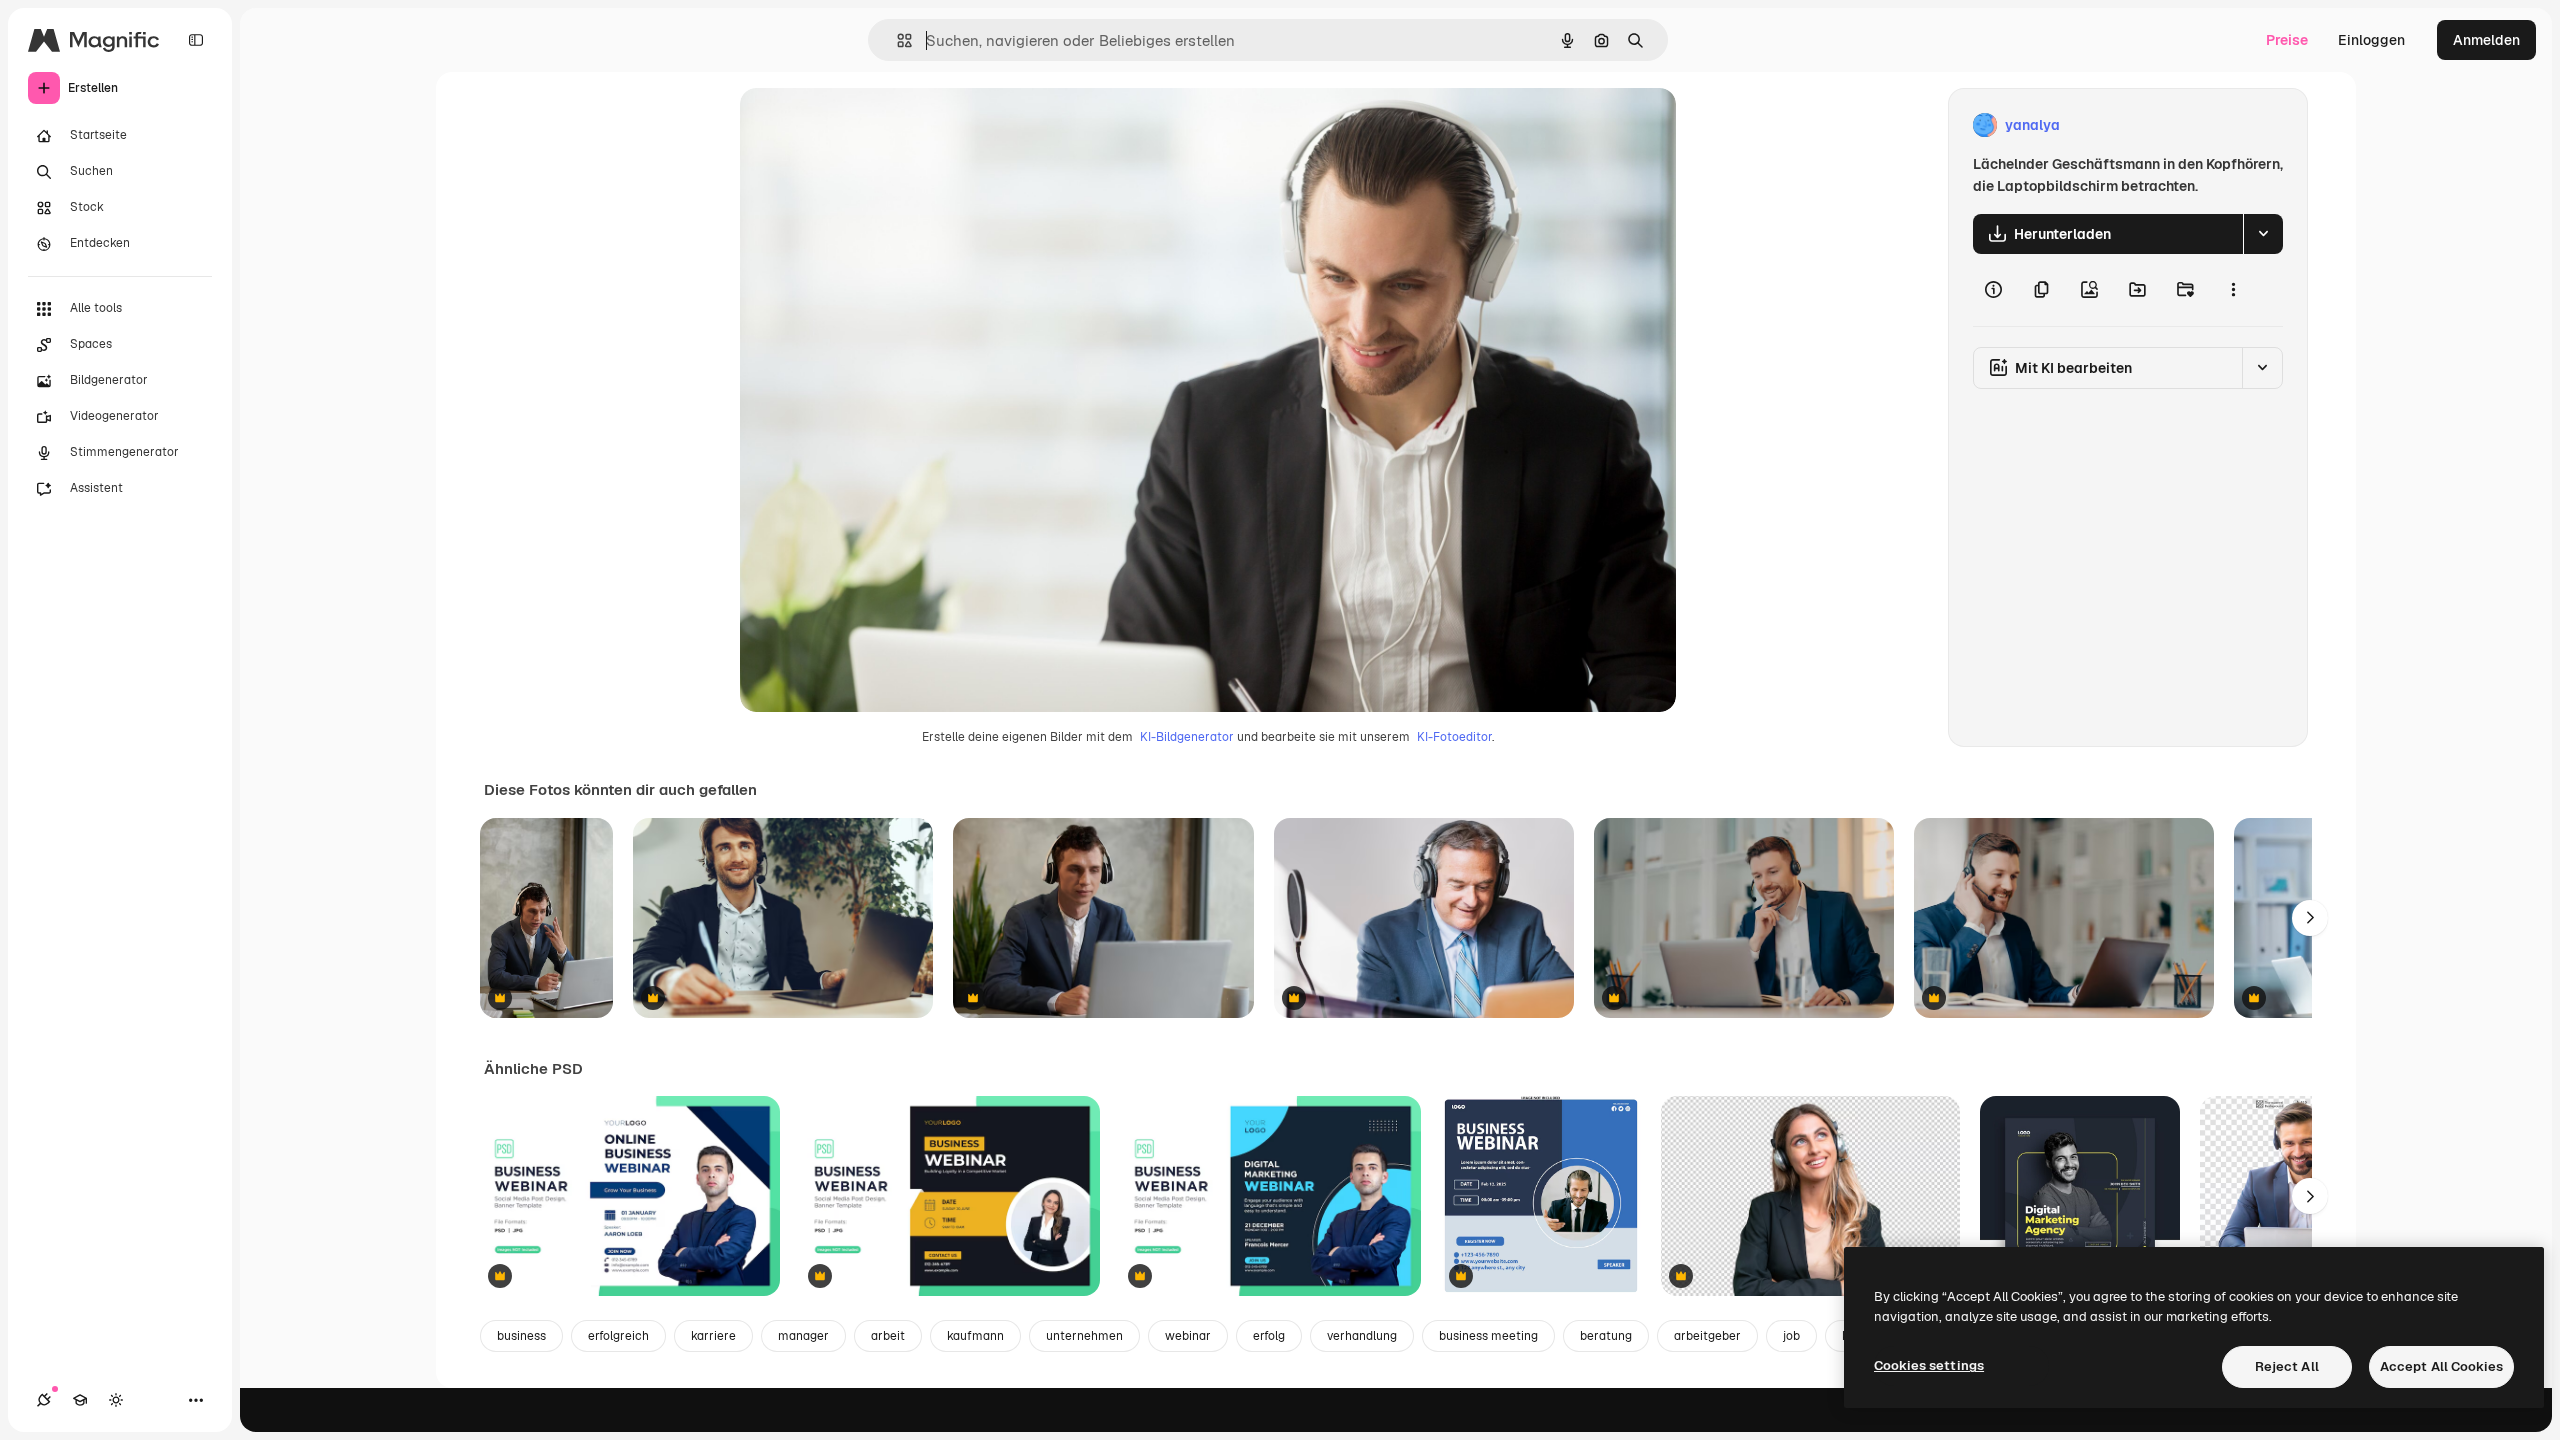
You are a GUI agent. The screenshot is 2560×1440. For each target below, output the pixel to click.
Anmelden (2486, 40)
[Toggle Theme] (116, 1400)
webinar (1188, 1336)
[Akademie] (80, 1400)
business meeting (1488, 1336)
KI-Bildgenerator (1187, 737)
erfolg (1269, 1336)
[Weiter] (2310, 918)
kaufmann (975, 1336)
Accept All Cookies (2441, 1366)
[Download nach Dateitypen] (2263, 234)
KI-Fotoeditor (1454, 737)
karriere (713, 1336)
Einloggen (2371, 40)
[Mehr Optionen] (2233, 290)
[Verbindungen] (44, 1400)
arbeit (888, 1336)
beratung (1606, 1336)
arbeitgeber (1707, 1336)
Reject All (2287, 1366)
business (521, 1336)
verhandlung (1362, 1336)
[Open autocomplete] (896, 40)
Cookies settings (1929, 1365)
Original (868, 125)
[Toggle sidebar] (196, 40)
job (1791, 1336)
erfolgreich (618, 1336)
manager (803, 1336)
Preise (2287, 40)
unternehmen (1084, 1336)
